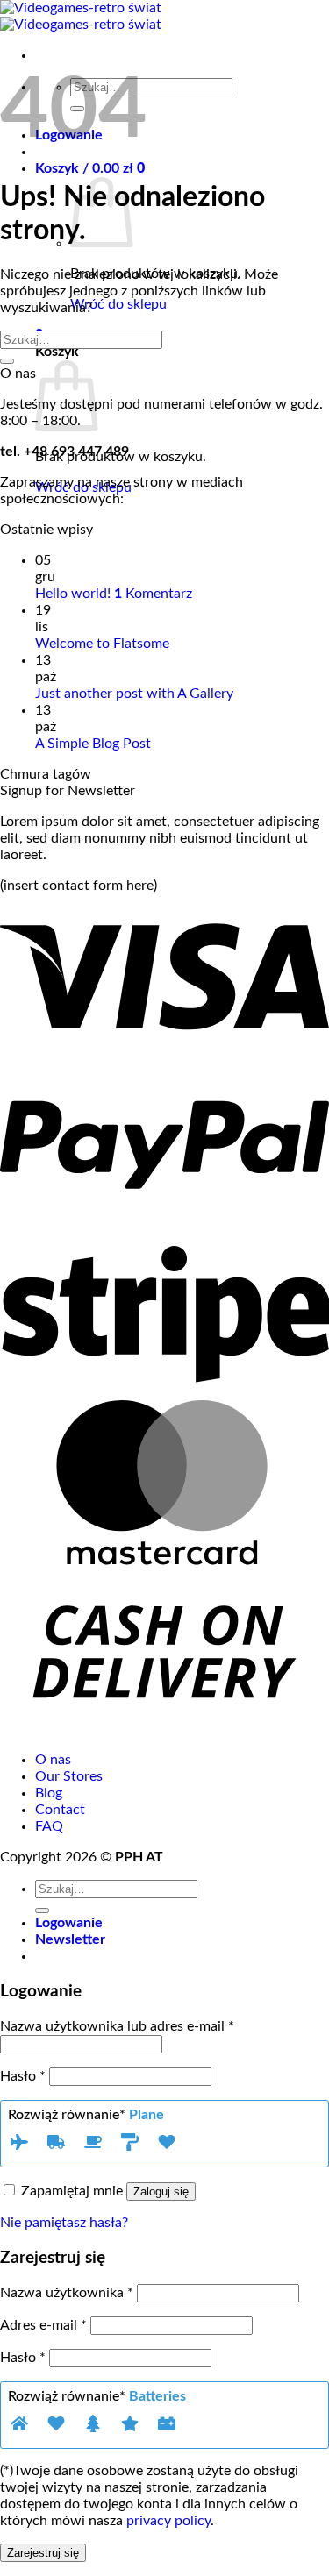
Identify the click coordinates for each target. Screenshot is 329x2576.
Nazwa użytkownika (67, 2293)
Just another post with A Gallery (134, 694)
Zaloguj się (161, 2192)
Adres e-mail (43, 2325)
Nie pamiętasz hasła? (64, 2223)
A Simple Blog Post (93, 744)
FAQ (49, 1826)
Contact (60, 1810)
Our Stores (69, 1776)
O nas (53, 1760)
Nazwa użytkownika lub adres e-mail (117, 2026)
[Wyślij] (7, 361)
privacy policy (168, 2521)
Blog (49, 1793)
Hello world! (73, 594)
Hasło (23, 2076)
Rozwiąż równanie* (86, 2115)
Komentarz (153, 594)
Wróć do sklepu (118, 304)
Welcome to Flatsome (102, 644)
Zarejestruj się (43, 2553)
